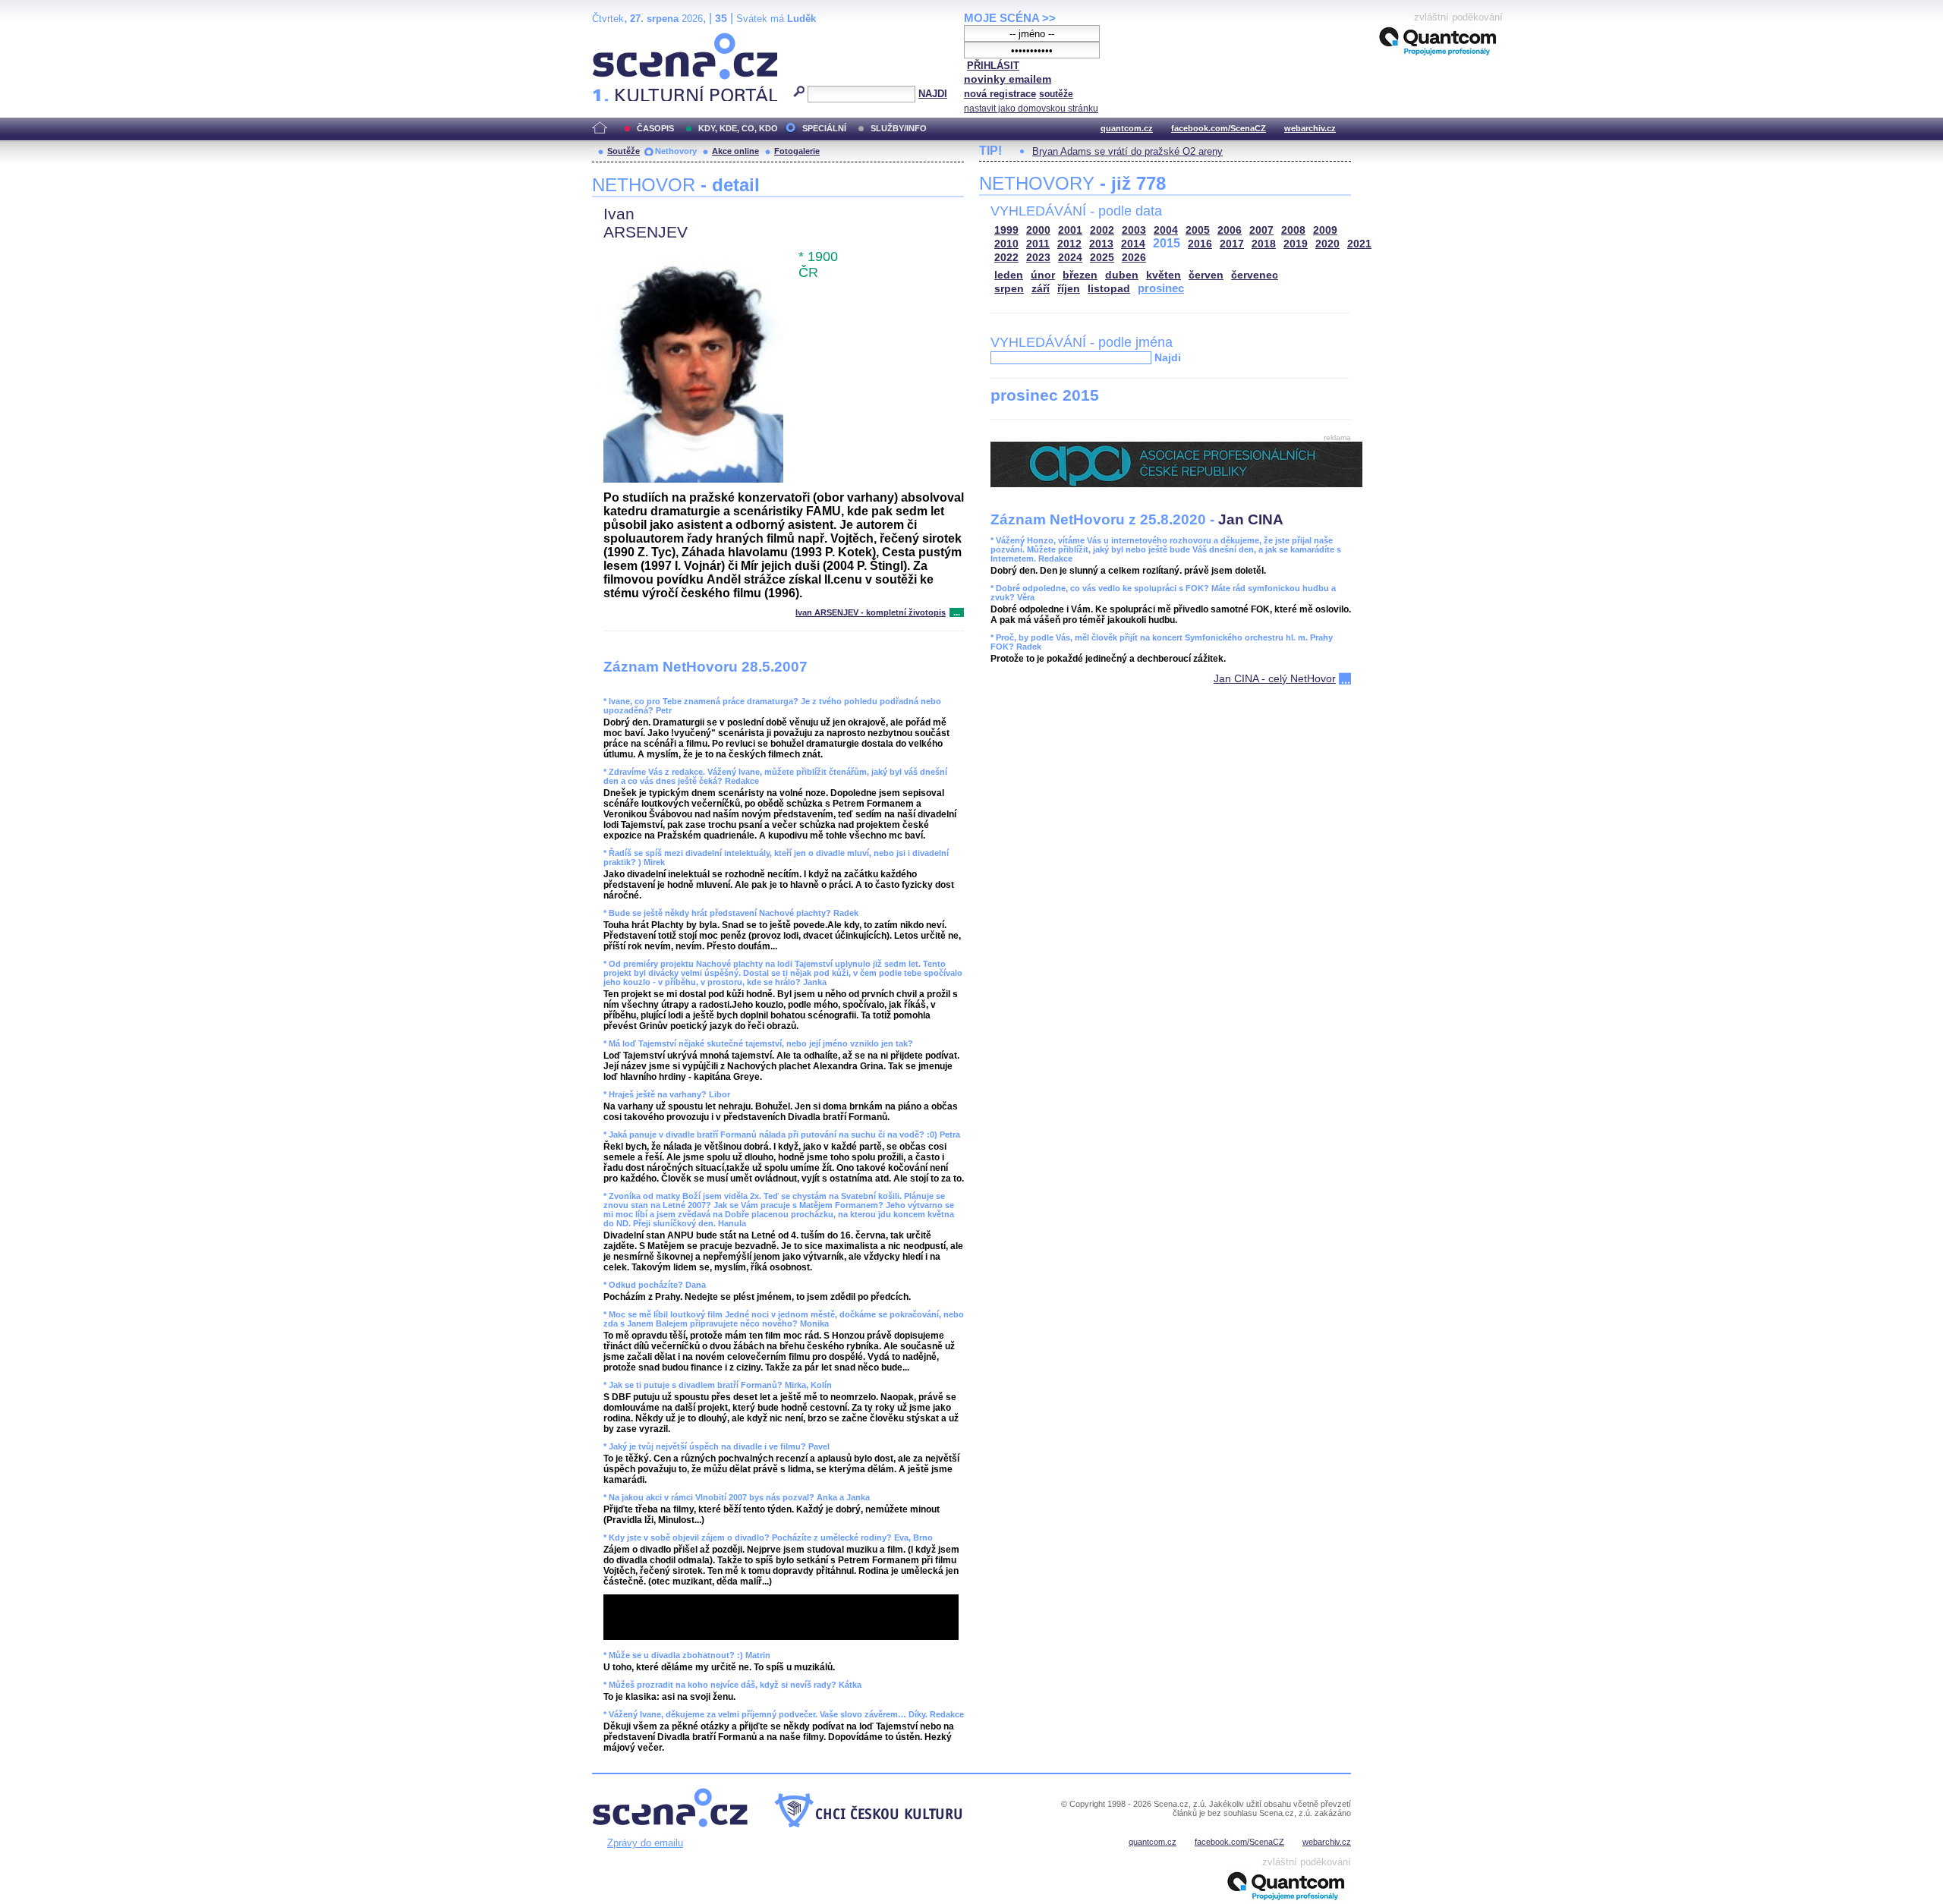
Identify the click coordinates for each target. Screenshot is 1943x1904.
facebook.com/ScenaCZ (1219, 128)
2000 (1038, 230)
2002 (1102, 230)
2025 (1102, 258)
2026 (1134, 258)
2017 (1232, 244)
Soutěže (624, 151)
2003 (1134, 230)
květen (1164, 275)
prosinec (1161, 288)
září (1041, 289)
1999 (1006, 230)
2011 (1038, 244)
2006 (1230, 230)
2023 (1038, 258)
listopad (1109, 289)
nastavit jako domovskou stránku (1031, 109)
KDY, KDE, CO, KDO (738, 128)
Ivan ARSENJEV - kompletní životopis (871, 612)
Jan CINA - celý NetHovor (1275, 678)
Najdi (1168, 357)
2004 (1166, 230)
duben (1122, 275)
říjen (1069, 289)
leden (1009, 275)
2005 (1198, 230)
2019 (1296, 244)
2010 (1006, 244)
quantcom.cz (1127, 128)
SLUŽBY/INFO (899, 128)
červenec (1255, 275)
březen (1080, 275)
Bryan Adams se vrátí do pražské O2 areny (1127, 151)
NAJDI (933, 94)
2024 (1070, 258)
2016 (1200, 244)
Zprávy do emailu (645, 1843)
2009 (1325, 230)
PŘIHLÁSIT (993, 66)
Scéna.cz (618, 39)
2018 (1264, 244)
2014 (1133, 244)
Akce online (735, 151)
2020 (1327, 244)
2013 (1101, 244)
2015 (1167, 243)
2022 (1006, 258)
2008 (1293, 230)
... (957, 612)
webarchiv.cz (1310, 128)
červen (1206, 275)
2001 (1070, 230)
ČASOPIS (655, 128)
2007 (1261, 230)
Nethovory (676, 151)
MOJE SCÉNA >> (1010, 18)
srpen (1009, 289)
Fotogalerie (797, 151)
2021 (1359, 244)
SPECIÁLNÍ (824, 128)
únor (1043, 275)
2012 (1069, 244)
